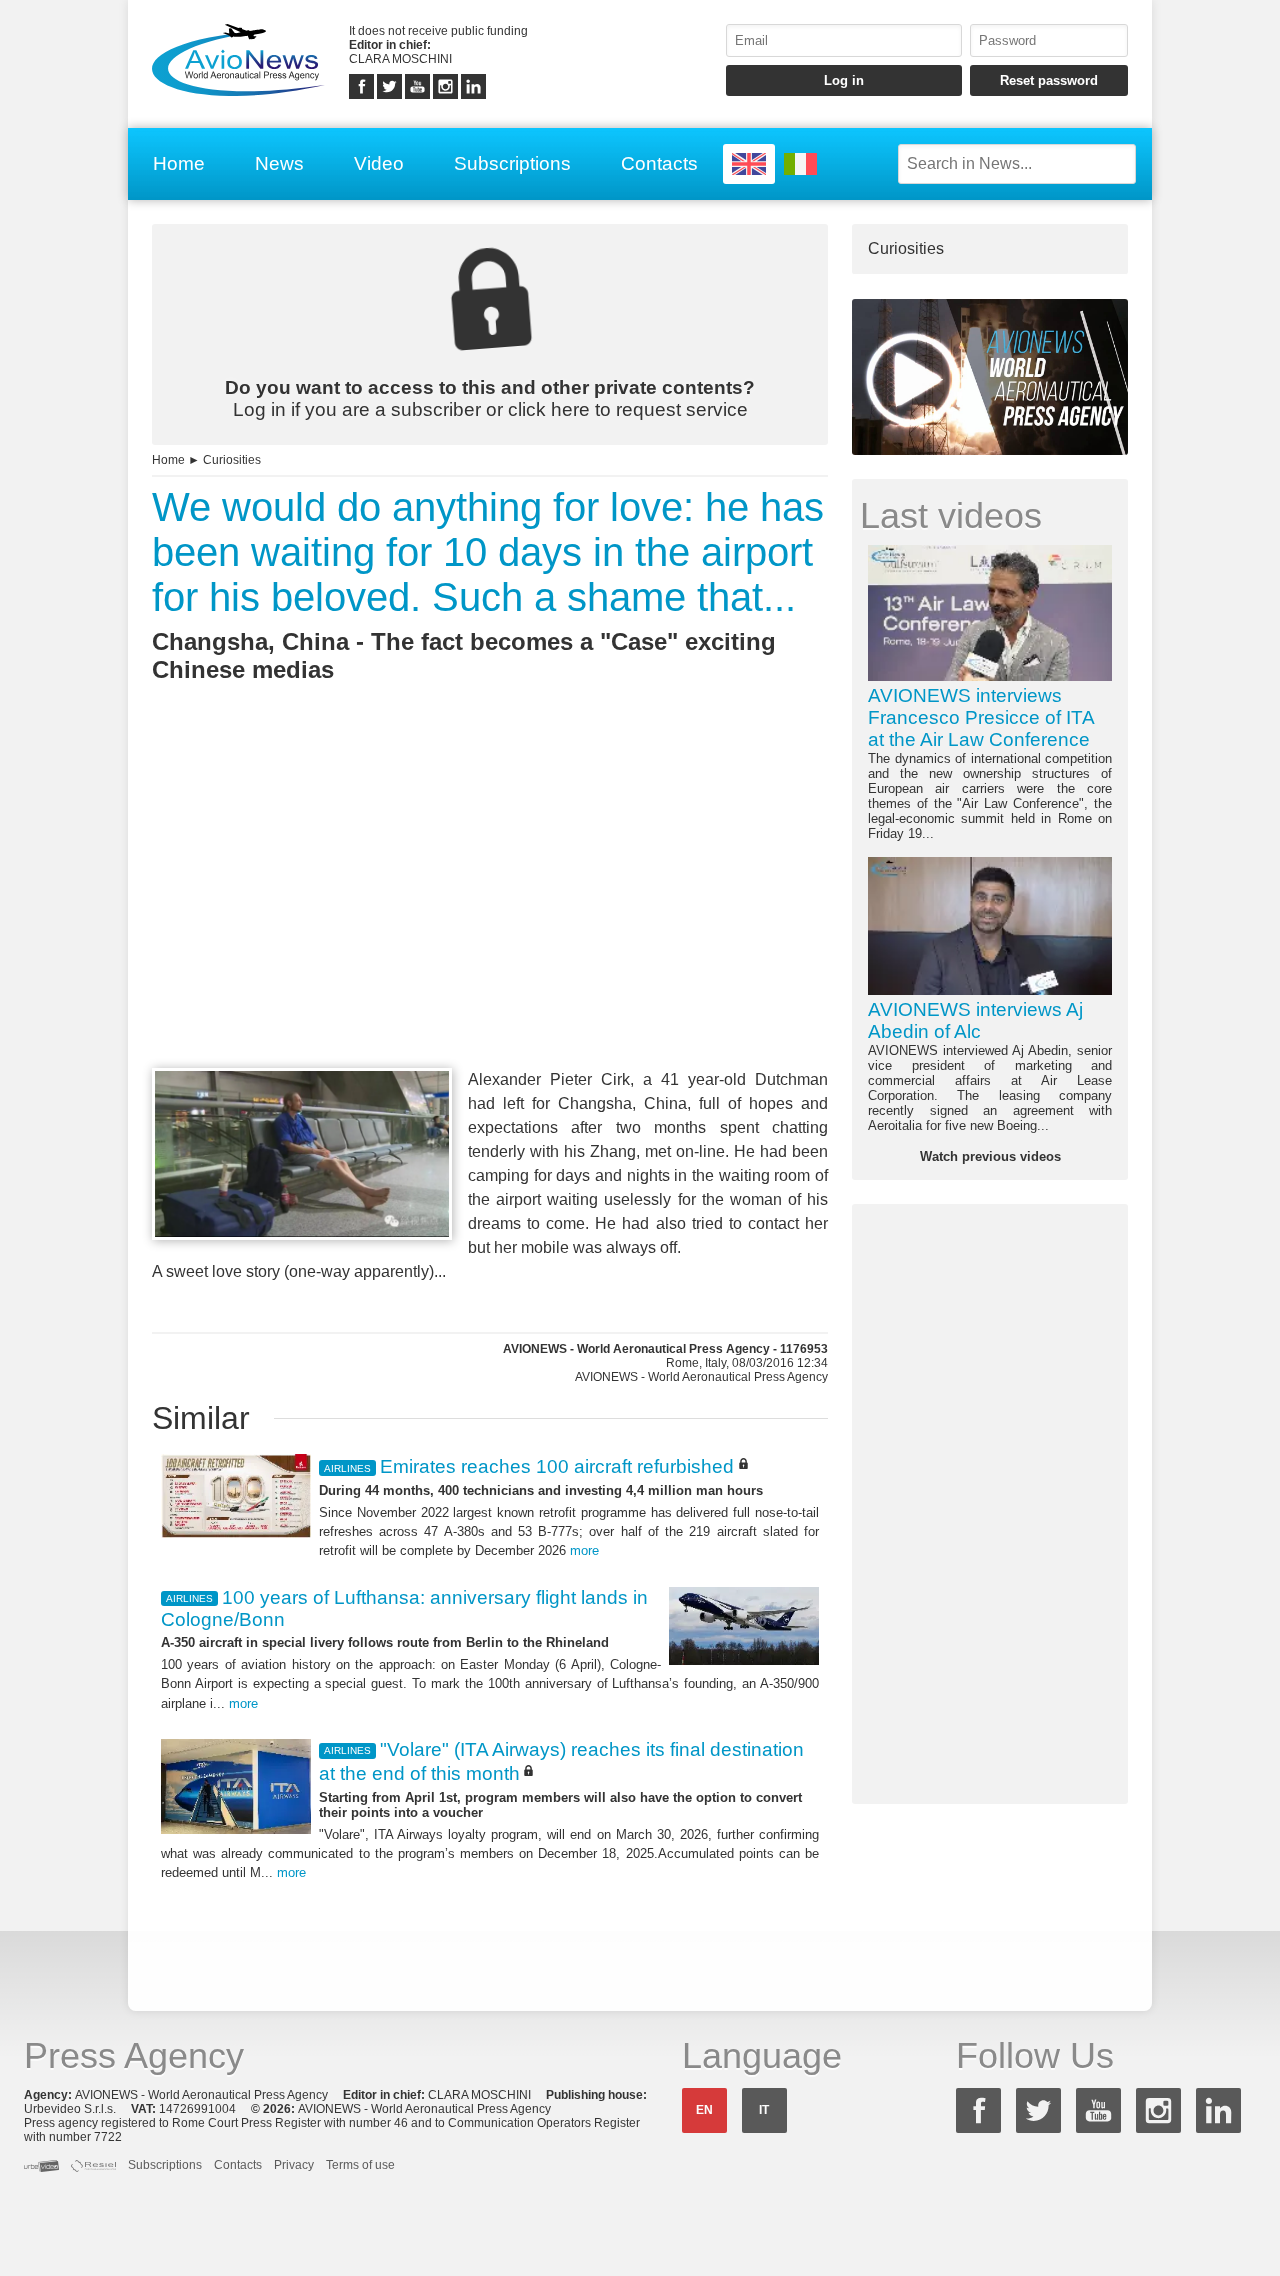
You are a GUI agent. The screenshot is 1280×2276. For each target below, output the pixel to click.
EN (704, 2110)
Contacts (659, 163)
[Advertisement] (490, 912)
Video (379, 163)
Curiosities (232, 460)
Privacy (294, 2165)
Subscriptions (512, 163)
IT (764, 2110)
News (279, 163)
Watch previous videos (990, 1156)
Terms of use (360, 2165)
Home (179, 163)
